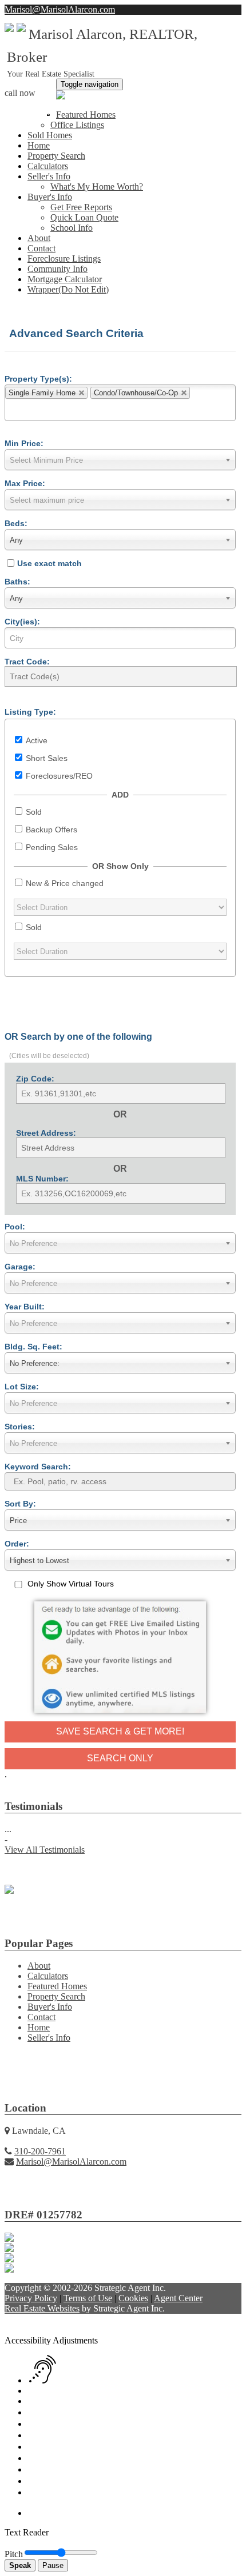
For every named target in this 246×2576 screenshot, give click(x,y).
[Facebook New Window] (206, 20)
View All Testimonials (45, 1850)
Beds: (16, 523)
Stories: (20, 1427)
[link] (34, 2330)
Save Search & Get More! (120, 1731)
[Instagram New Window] (227, 20)
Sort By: (20, 1504)
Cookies (133, 2298)
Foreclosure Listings (64, 259)
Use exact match (49, 563)
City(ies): (22, 622)
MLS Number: (42, 1179)
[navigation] (123, 2421)
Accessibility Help (38, 2319)
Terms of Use (88, 2298)
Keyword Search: (38, 1467)
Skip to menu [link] (154, 2319)
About (39, 238)
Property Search (56, 156)
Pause (53, 2565)
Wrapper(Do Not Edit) (68, 289)
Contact (41, 248)
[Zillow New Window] (237, 20)
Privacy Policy (31, 2298)
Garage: (20, 1267)
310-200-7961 (30, 112)
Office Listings (77, 125)
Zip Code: (35, 1079)
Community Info (57, 269)
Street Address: (46, 1133)
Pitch (14, 2554)
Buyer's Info (50, 197)
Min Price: (24, 443)
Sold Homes (50, 135)
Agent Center (178, 2298)
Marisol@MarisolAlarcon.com (60, 9)
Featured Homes (86, 115)
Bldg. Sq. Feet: (33, 1347)
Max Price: (25, 483)
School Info (72, 228)
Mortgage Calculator (65, 279)
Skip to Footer (206, 2319)
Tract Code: (27, 662)
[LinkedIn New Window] (216, 20)
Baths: (17, 582)
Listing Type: (30, 712)
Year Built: (25, 1307)
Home (39, 145)
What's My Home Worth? (97, 187)
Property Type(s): (38, 379)
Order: (17, 1544)
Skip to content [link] (100, 2319)
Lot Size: (22, 1387)
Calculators (48, 166)
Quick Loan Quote (84, 217)
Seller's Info (49, 176)
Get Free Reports (81, 207)
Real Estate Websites (42, 2308)
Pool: (15, 1227)
